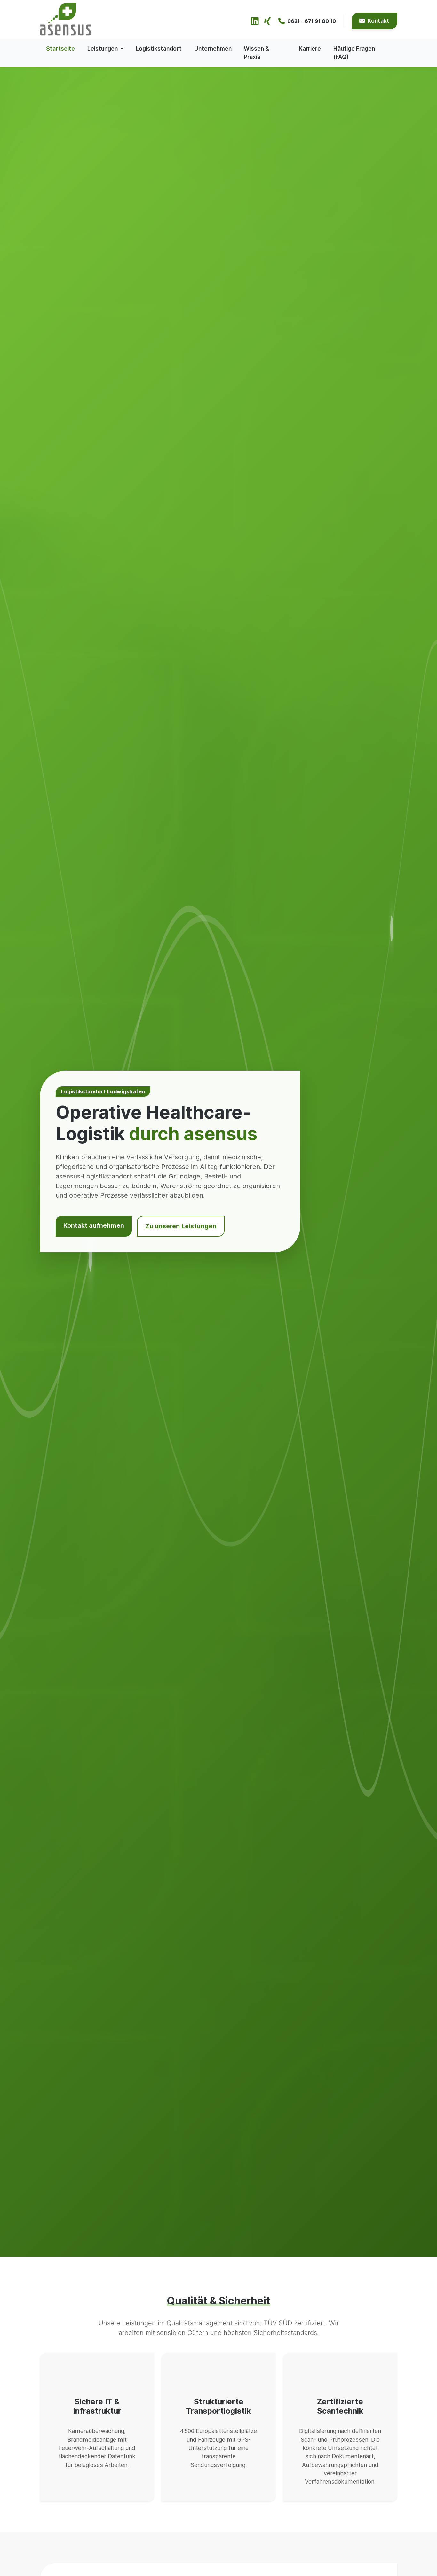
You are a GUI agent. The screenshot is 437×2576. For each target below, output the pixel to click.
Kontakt (378, 21)
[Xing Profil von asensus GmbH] (267, 21)
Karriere (310, 48)
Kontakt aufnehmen (94, 1225)
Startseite (60, 48)
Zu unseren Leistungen (181, 1226)
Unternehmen (213, 48)
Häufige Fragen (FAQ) (354, 53)
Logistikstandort (159, 48)
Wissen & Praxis (256, 53)
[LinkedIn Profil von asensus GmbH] (255, 21)
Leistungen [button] (103, 48)
